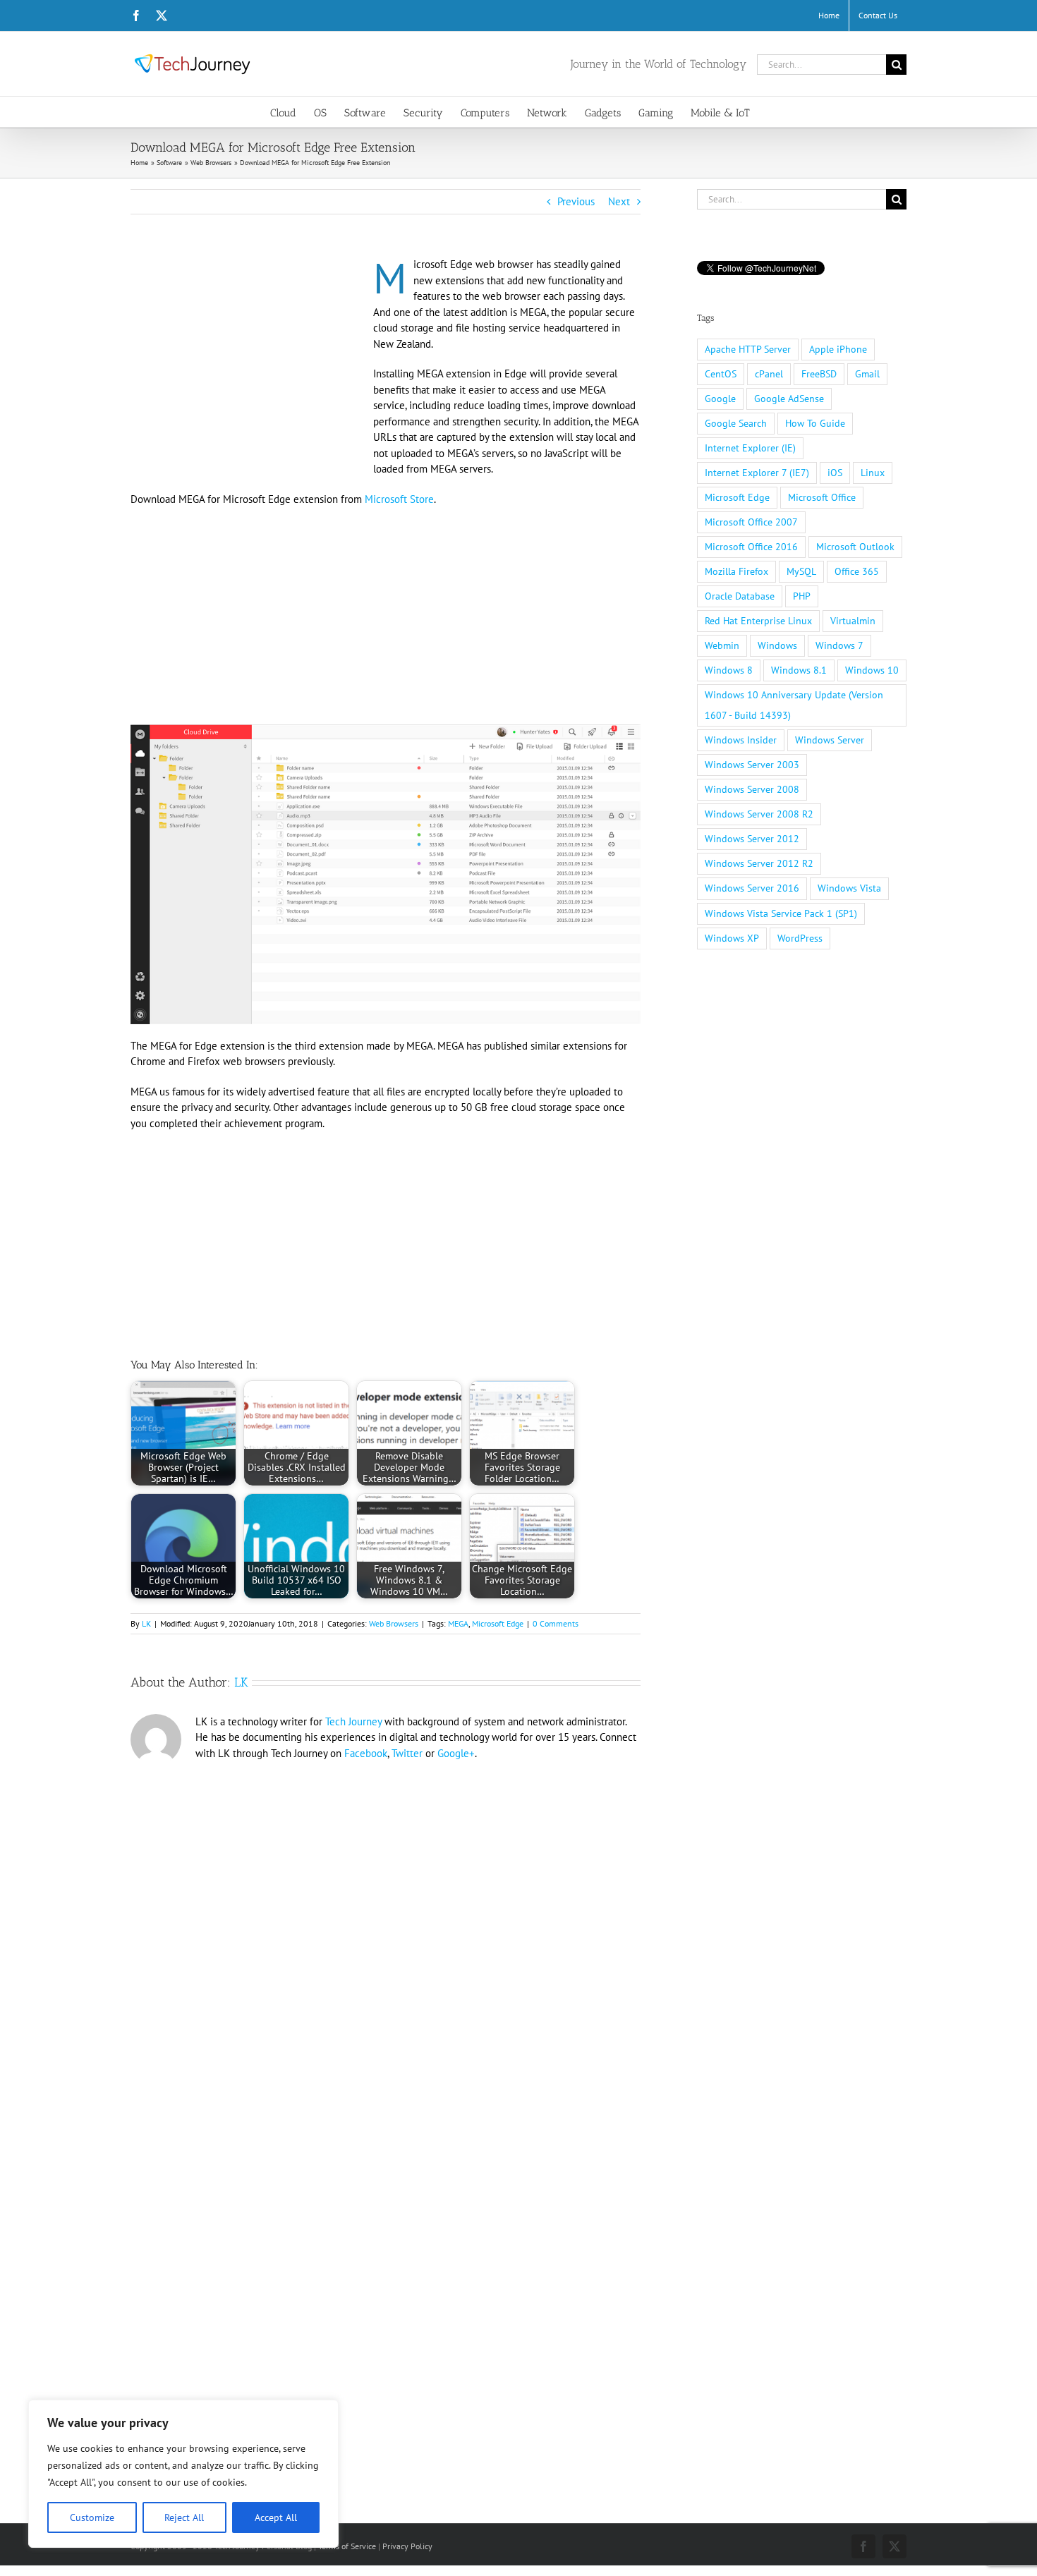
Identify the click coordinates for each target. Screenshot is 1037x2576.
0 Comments (556, 1623)
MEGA (458, 1623)
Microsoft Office (822, 497)
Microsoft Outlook (855, 547)
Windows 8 (729, 670)
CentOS (721, 374)
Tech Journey (353, 1721)
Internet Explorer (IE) (750, 448)
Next (619, 201)
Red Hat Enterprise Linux (758, 621)
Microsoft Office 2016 (751, 547)
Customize (92, 2517)
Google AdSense (789, 399)
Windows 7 (839, 645)
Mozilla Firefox (736, 571)
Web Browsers (394, 1623)
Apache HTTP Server (748, 349)
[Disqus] (386, 1960)
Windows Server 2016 (752, 888)
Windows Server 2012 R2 (759, 863)
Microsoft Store (399, 499)
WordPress (800, 938)
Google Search (736, 423)
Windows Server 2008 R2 (759, 814)
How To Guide (815, 423)
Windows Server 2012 (752, 839)
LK (146, 1623)
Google (720, 399)
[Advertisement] (249, 361)
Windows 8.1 (799, 670)
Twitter (407, 1753)
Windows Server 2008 (752, 789)
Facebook (366, 1753)
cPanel (769, 374)
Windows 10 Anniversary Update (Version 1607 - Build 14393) (794, 705)
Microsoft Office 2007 (751, 522)
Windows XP (732, 938)
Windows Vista (849, 888)
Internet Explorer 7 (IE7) (757, 473)
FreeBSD (819, 374)
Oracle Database (740, 596)
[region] (183, 2474)
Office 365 (857, 571)
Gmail (867, 374)
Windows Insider (741, 740)
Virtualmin (853, 621)
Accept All (276, 2517)
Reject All (184, 2517)
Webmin (722, 645)
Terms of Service (347, 2546)
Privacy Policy (407, 2546)
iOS (835, 473)
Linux (873, 473)
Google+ (456, 1753)
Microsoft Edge (498, 1623)
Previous (576, 201)
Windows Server (830, 740)
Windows (777, 645)
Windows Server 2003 (752, 765)
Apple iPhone (838, 349)
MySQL (801, 571)
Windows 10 (872, 670)
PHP (802, 596)
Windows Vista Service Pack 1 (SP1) (781, 913)
